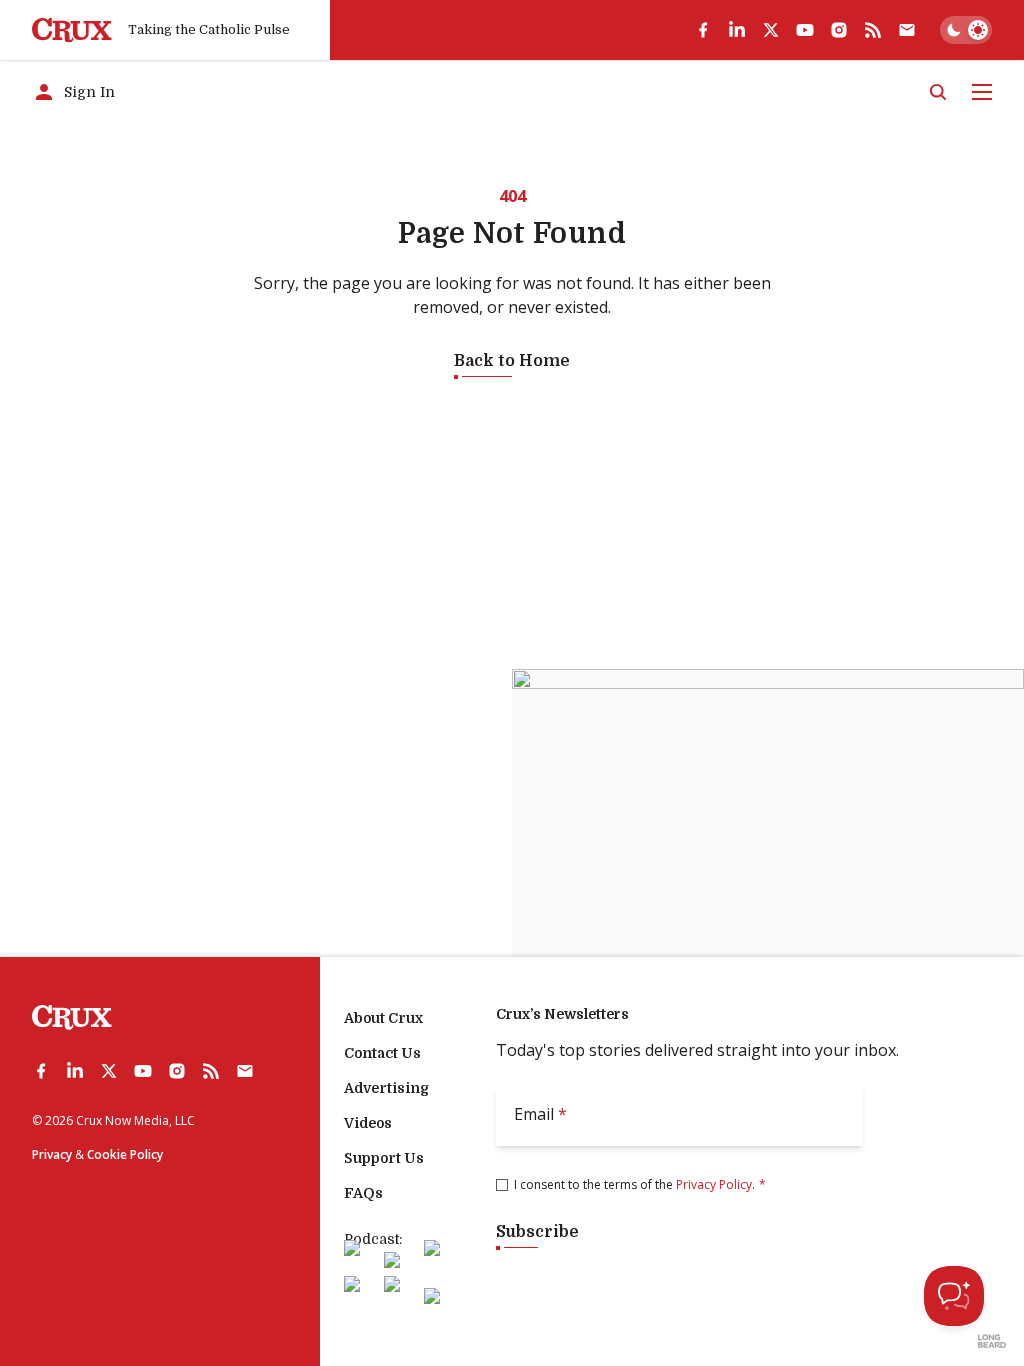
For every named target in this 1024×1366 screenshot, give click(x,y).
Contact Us (382, 1053)
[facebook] (703, 30)
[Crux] (72, 30)
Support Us (384, 1158)
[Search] (938, 92)
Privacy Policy (714, 1184)
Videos (368, 1123)
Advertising (386, 1088)
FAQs (363, 1193)
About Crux (383, 1018)
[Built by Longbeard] (992, 1341)
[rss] (873, 30)
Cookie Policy (125, 1154)
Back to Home (512, 361)
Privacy (52, 1154)
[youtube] (805, 30)
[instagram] (839, 30)
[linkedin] (737, 30)
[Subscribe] (907, 30)
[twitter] (771, 30)
